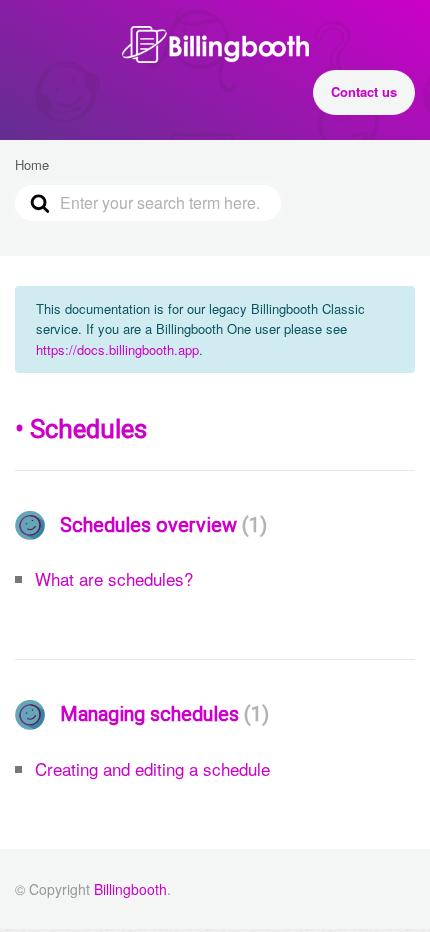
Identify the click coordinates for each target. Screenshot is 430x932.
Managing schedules (161, 714)
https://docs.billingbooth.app (117, 349)
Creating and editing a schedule (152, 768)
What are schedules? (114, 578)
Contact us (364, 91)
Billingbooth (130, 889)
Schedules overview (160, 525)
